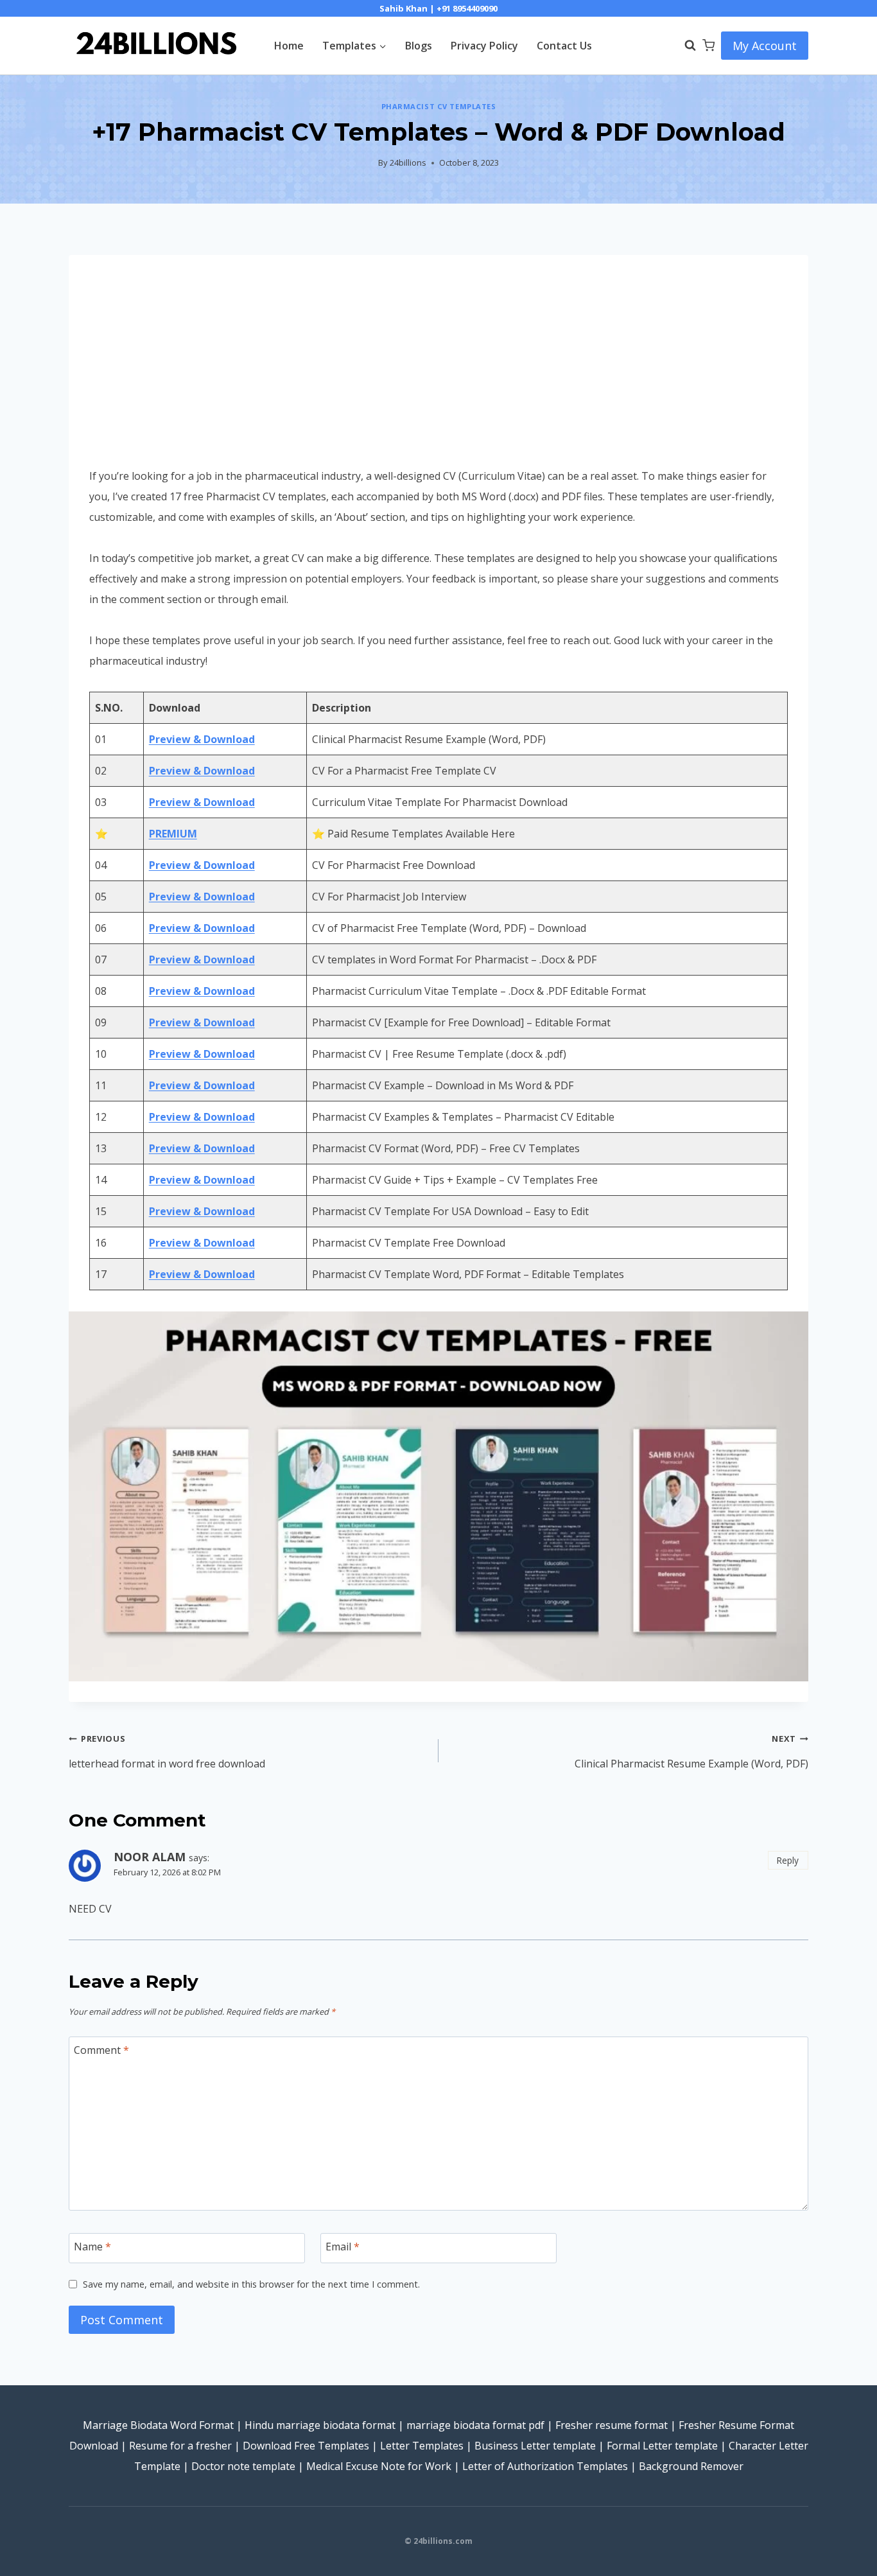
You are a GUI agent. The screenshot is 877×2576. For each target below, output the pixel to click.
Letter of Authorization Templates (545, 2466)
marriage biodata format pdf (475, 2425)
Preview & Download (202, 739)
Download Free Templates (306, 2446)
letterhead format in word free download (167, 1752)
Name (92, 2246)
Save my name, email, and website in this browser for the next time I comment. (251, 2284)
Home (289, 46)
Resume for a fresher (180, 2446)
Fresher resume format (612, 2425)
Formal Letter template (662, 2446)
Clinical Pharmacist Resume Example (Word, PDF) (691, 1752)
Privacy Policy (484, 46)
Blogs (419, 46)
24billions (408, 162)
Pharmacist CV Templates (439, 106)
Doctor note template (243, 2466)
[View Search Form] (684, 46)
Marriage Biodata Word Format (158, 2425)
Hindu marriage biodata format (320, 2425)
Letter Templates (422, 2446)
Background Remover (691, 2466)
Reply (788, 1860)
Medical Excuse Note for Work (379, 2466)
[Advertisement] (438, 371)
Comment (101, 2050)
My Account (765, 46)
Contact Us (564, 46)
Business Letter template (535, 2446)
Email (343, 2246)
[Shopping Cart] (708, 45)
